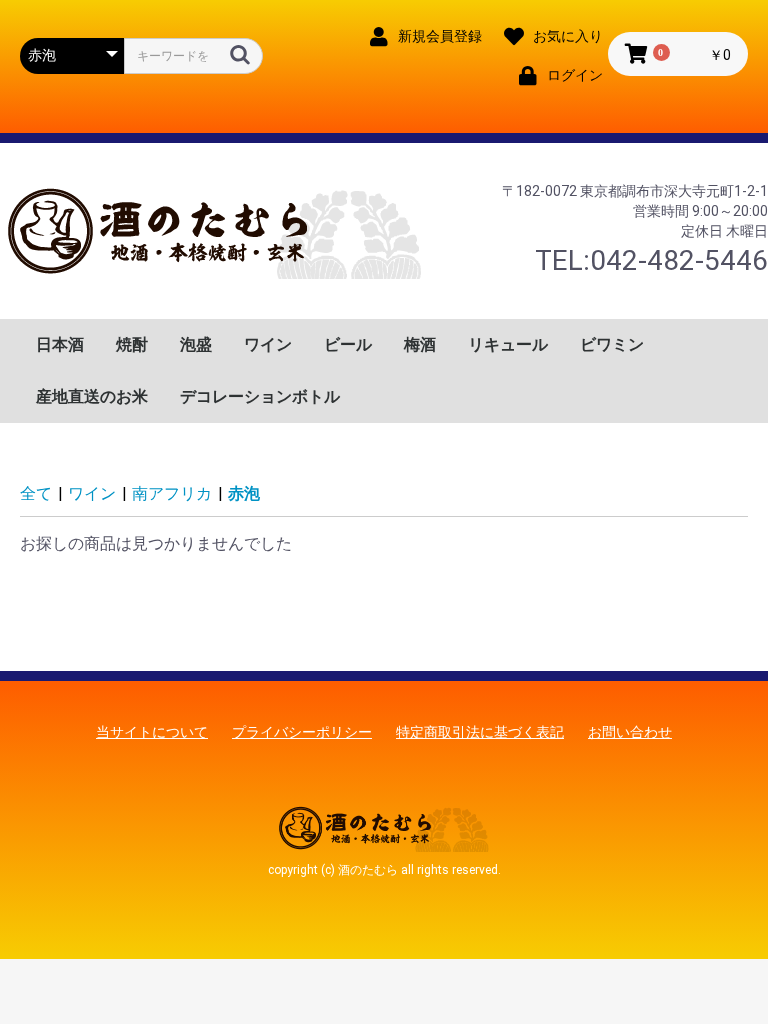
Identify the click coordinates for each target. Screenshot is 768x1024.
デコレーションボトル (260, 396)
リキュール (508, 344)
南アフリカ (172, 493)
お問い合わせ (630, 732)
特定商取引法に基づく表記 (480, 732)
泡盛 (196, 344)
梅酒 (420, 344)
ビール (348, 344)
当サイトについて (152, 732)
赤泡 (244, 493)
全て (36, 493)
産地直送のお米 (92, 396)
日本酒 (60, 344)
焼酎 (132, 344)
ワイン (268, 344)
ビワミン (612, 344)
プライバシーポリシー (302, 732)
